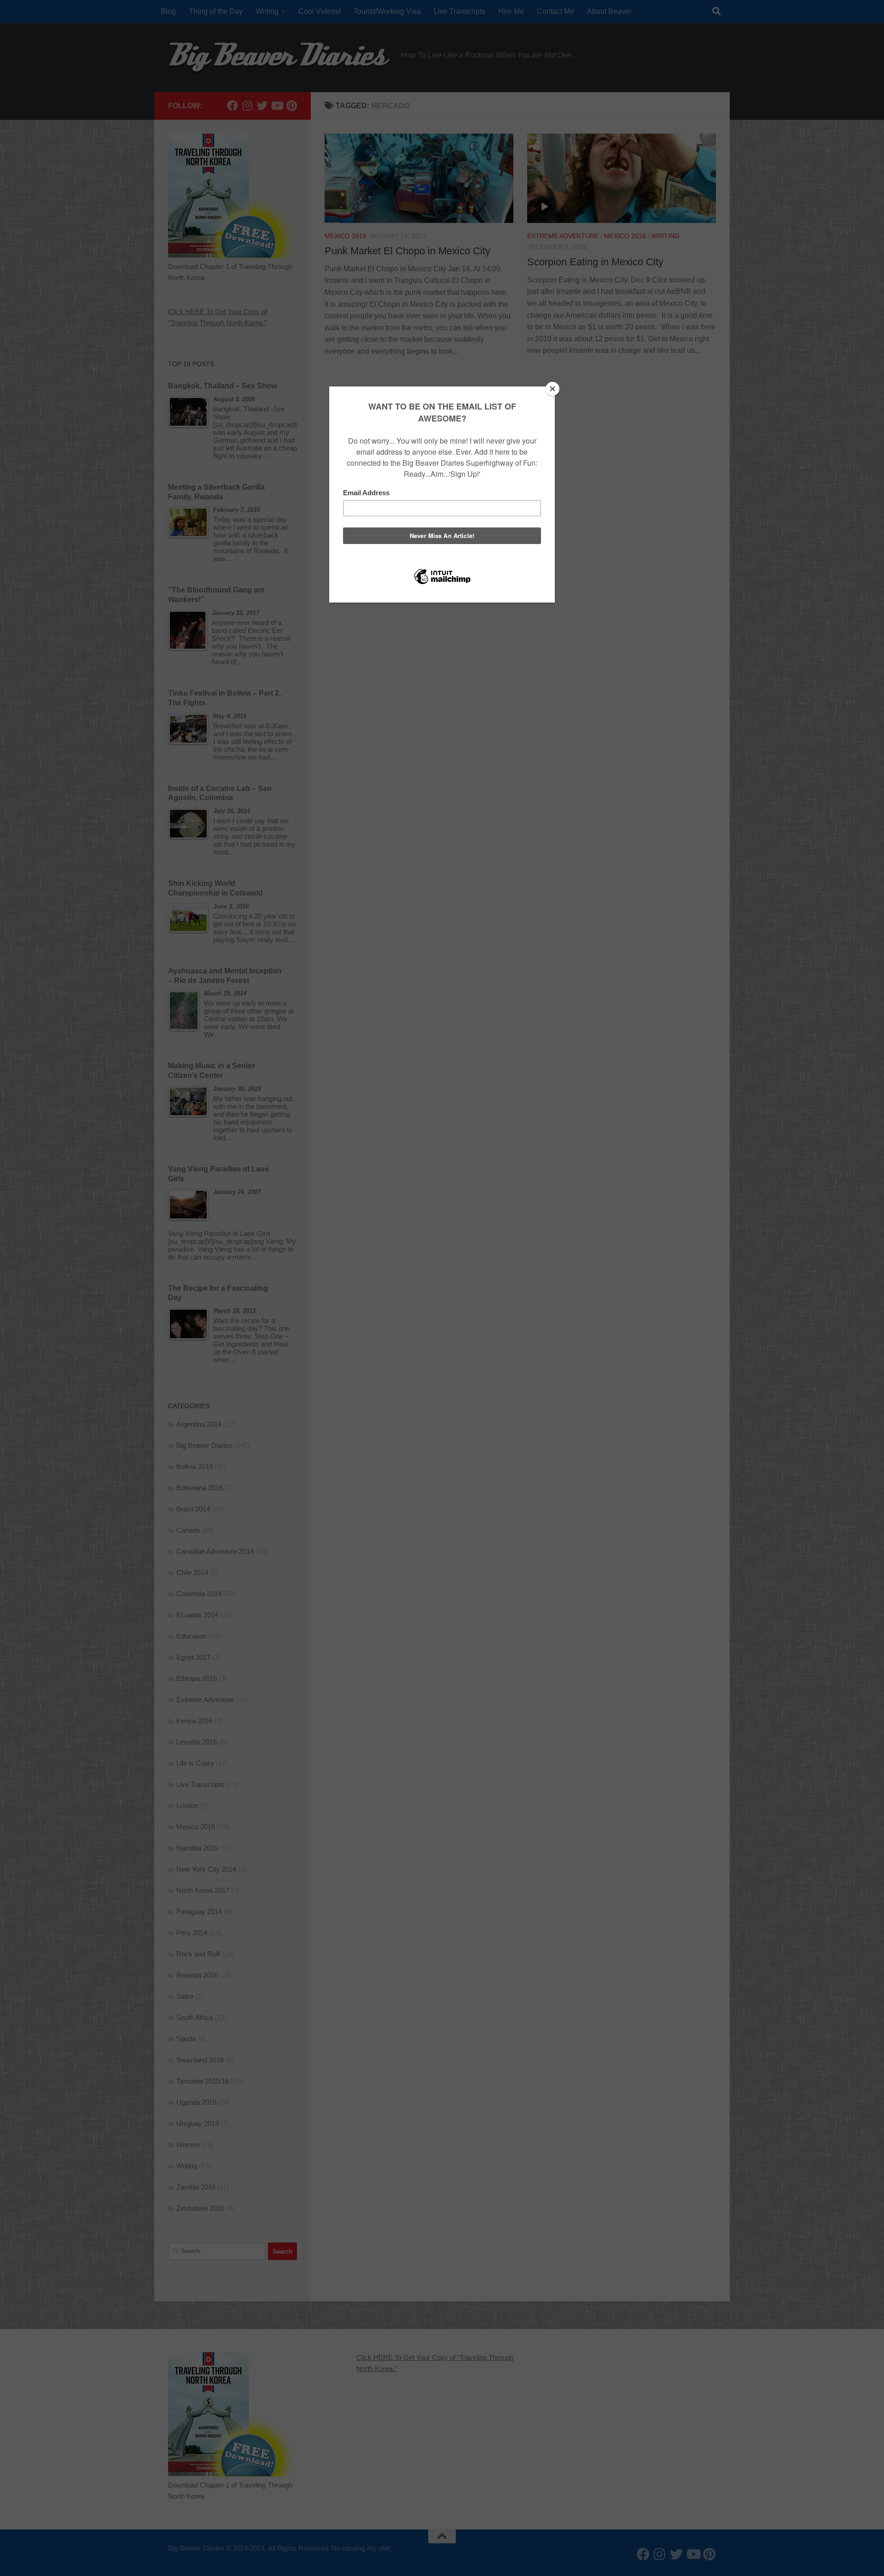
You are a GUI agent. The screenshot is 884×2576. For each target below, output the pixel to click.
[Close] (552, 389)
